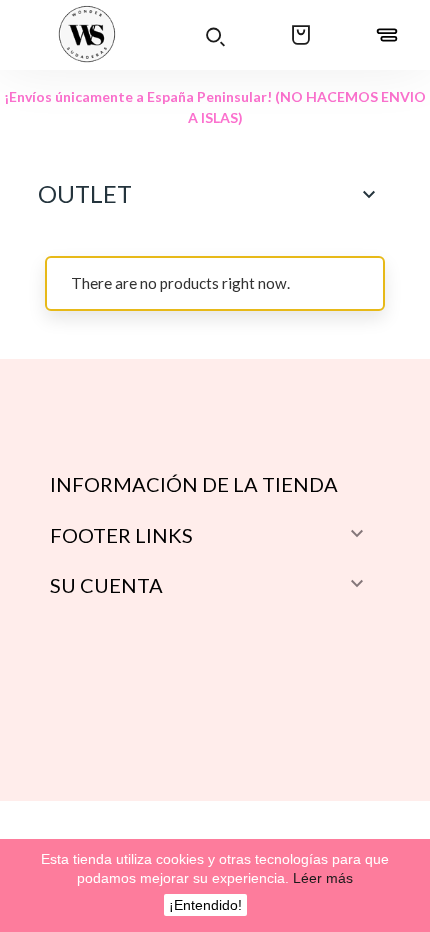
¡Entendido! (205, 905)
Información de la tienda (194, 484)
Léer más (321, 878)
